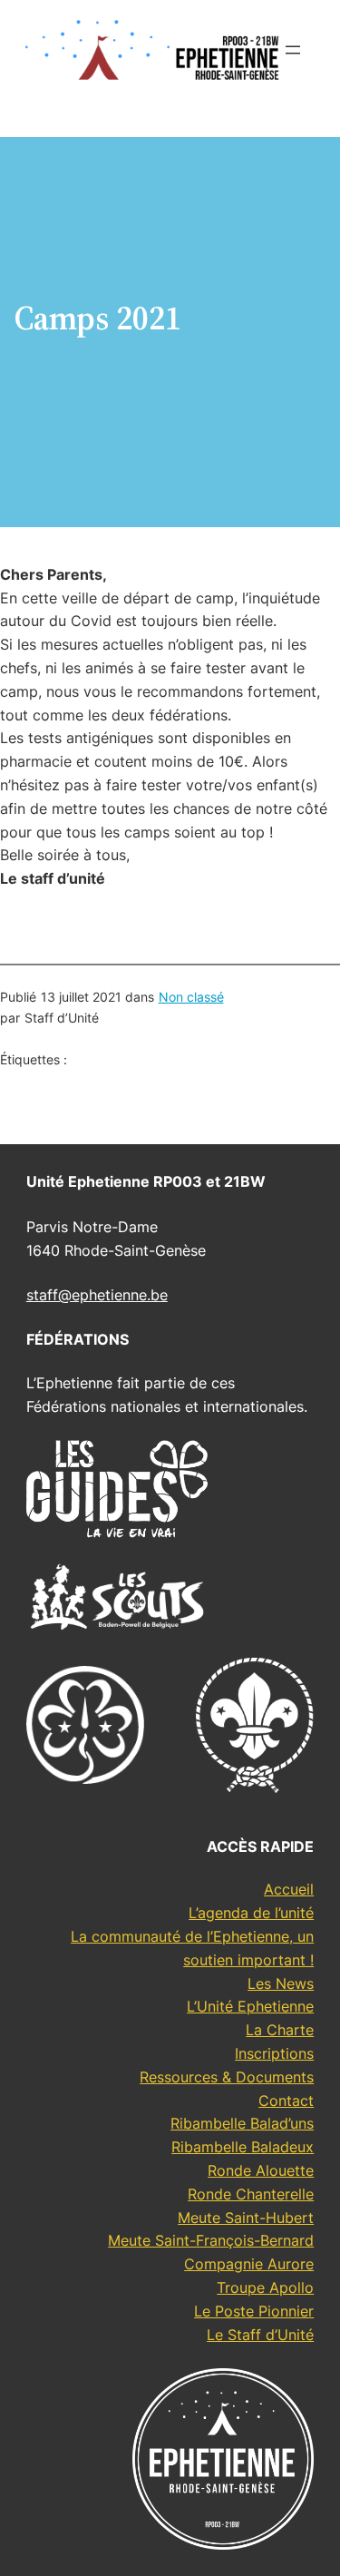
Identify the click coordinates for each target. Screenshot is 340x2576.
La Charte (280, 2030)
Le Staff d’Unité (260, 2335)
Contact (286, 2101)
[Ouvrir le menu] (293, 50)
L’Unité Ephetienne (250, 2006)
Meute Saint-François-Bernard (211, 2240)
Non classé (191, 997)
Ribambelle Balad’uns (242, 2123)
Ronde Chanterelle (251, 2194)
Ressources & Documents (227, 2077)
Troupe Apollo (265, 2287)
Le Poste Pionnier (254, 2311)
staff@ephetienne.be (97, 1295)
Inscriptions (274, 2053)
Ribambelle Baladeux (243, 2147)
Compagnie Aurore (249, 2264)
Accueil (289, 1889)
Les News (281, 1983)
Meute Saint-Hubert (246, 2218)
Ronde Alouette (261, 2170)
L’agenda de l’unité (251, 1913)
